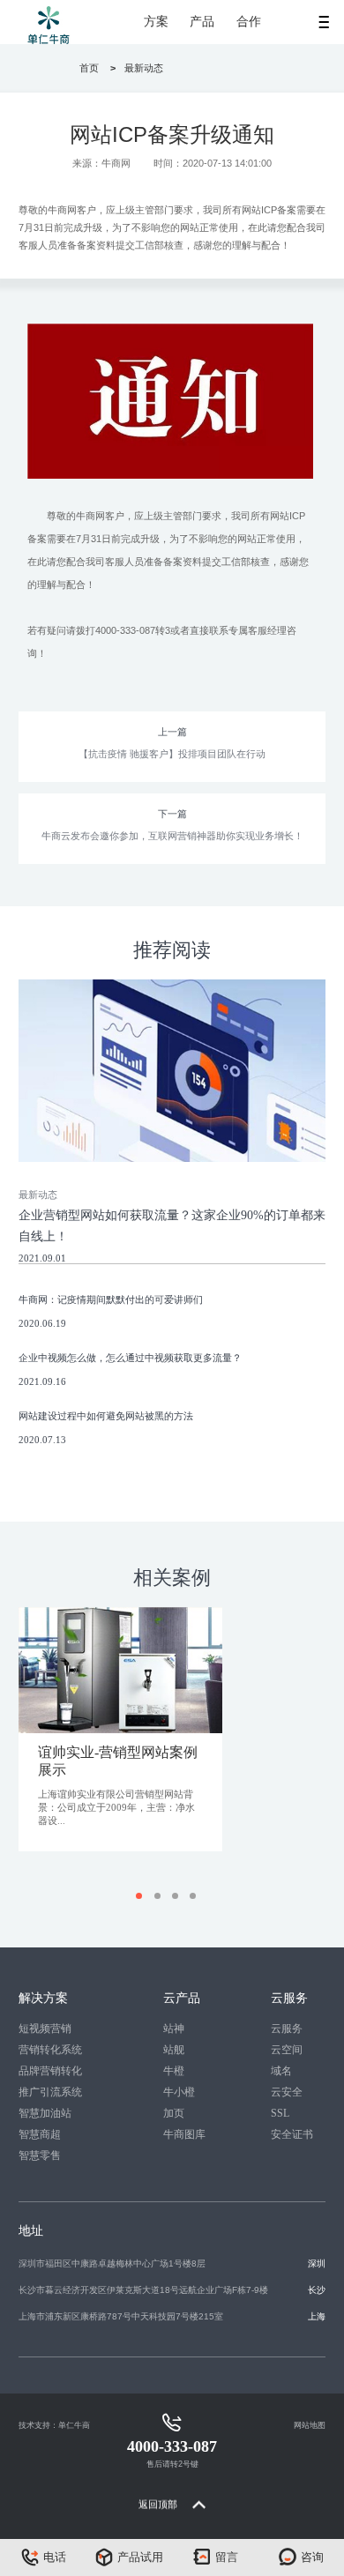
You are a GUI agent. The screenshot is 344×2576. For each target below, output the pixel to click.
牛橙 (174, 2071)
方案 (156, 22)
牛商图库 (184, 2134)
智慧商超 (40, 2134)
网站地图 (310, 2425)
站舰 (174, 2050)
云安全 (287, 2092)
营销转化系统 (50, 2050)
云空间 (287, 2050)
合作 (249, 22)
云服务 (287, 2029)
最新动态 (144, 68)
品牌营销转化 (50, 2071)
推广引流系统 (50, 2092)
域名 (281, 2071)
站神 (174, 2029)
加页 (174, 2113)
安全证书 (292, 2134)
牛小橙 (179, 2092)
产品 (202, 22)
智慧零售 (40, 2155)
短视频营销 (45, 2029)
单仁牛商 (74, 2425)
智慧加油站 (45, 2113)
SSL (280, 2113)
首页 (89, 68)
